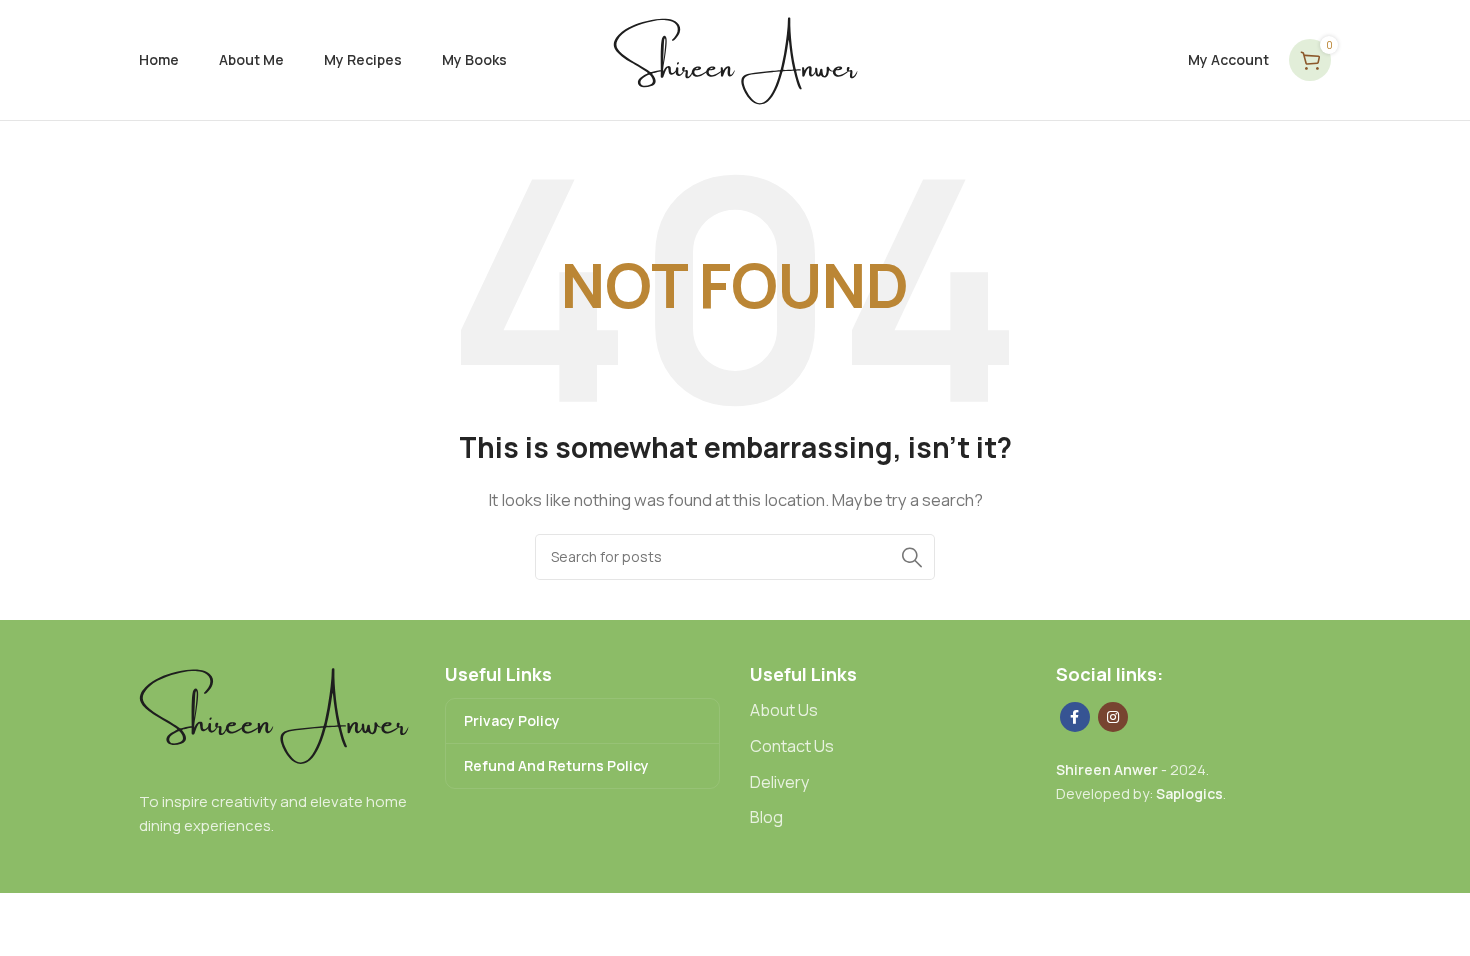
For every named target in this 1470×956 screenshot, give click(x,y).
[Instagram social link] (1113, 717)
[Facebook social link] (1075, 717)
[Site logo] (735, 58)
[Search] (912, 557)
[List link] (888, 711)
